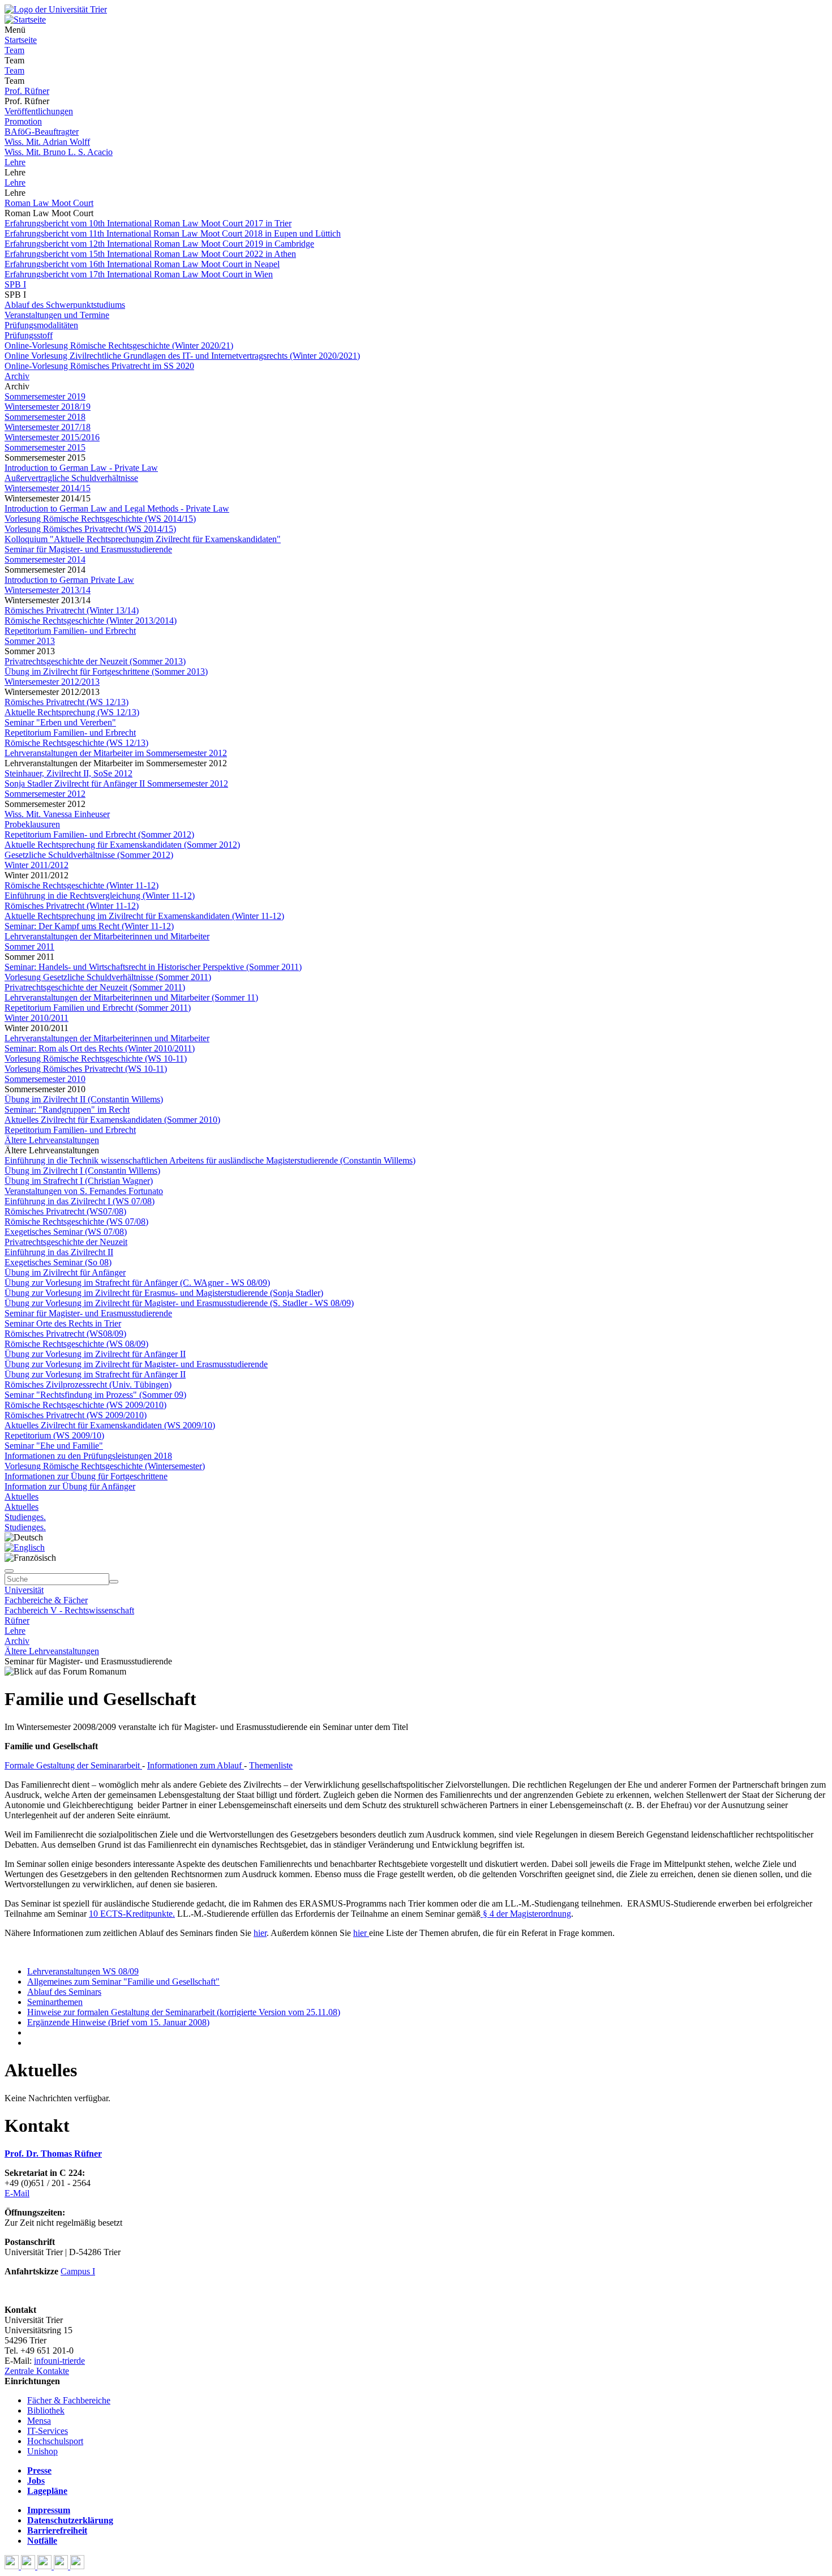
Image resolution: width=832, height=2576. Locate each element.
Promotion (23, 121)
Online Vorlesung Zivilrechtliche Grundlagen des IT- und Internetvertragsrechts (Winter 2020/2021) (182, 356)
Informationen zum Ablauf (196, 1765)
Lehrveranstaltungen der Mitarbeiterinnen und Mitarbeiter (107, 936)
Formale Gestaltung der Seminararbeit (73, 1765)
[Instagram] (62, 2566)
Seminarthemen (55, 2002)
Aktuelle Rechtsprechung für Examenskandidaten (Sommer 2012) (122, 845)
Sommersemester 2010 (45, 1079)
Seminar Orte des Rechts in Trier (63, 1323)
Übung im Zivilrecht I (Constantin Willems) (82, 1171)
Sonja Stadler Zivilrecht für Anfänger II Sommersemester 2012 (116, 783)
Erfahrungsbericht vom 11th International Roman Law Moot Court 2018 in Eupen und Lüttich (173, 233)
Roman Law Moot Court (49, 203)
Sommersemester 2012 (45, 794)
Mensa (39, 2421)
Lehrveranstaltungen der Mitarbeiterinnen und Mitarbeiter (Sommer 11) (131, 997)
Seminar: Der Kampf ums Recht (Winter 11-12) (89, 926)
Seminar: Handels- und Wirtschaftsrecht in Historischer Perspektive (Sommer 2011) (153, 967)
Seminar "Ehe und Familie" (54, 1446)
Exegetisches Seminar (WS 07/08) (66, 1232)
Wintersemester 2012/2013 (52, 682)
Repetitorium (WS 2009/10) (54, 1435)
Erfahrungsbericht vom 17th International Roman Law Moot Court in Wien (139, 274)
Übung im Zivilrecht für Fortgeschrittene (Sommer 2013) (106, 671)
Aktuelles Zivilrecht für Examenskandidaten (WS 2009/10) (110, 1425)
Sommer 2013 (30, 641)
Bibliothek (46, 2410)
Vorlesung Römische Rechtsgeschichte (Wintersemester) (105, 1466)
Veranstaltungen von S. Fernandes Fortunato (84, 1191)
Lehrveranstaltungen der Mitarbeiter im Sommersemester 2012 (116, 753)
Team (14, 50)
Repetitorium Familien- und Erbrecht (70, 631)
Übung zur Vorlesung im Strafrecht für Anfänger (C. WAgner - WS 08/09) (137, 1283)
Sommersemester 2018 (45, 417)
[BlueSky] (29, 2566)
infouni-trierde (59, 2361)
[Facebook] (13, 2566)
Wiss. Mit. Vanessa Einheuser (57, 814)
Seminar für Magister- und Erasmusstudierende (88, 549)
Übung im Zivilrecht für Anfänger (65, 1272)
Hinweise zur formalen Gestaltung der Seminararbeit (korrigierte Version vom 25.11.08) (184, 2012)
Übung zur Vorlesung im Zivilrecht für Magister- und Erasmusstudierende (136, 1364)
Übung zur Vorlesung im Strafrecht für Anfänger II (95, 1374)
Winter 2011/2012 (37, 865)
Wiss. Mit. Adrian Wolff (47, 142)
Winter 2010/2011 (37, 1018)
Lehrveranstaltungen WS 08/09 (83, 1971)
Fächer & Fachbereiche (69, 2400)
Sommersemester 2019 (45, 396)
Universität (24, 1590)
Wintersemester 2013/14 (48, 590)
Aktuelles (22, 1497)
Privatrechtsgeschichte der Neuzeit (66, 1242)
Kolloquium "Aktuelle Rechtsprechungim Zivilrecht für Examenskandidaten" (143, 539)
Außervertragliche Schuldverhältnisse (71, 478)
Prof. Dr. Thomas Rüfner (53, 2154)
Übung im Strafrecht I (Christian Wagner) (79, 1181)
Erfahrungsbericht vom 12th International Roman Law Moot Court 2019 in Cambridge (159, 244)
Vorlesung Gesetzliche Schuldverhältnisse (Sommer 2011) (108, 977)
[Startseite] (56, 9)
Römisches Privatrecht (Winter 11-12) (72, 906)
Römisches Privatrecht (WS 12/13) (67, 702)
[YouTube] (46, 2566)
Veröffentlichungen (39, 111)
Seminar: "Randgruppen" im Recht (67, 1109)
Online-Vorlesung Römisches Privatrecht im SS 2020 (99, 366)
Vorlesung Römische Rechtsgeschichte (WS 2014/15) (100, 519)
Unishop (42, 2451)
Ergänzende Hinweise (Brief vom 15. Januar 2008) (118, 2022)
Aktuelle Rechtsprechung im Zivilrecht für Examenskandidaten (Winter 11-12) (144, 916)
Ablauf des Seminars (64, 1992)
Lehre (15, 162)
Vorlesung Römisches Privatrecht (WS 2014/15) (90, 529)
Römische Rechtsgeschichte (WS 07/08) (76, 1222)
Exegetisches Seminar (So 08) (58, 1262)
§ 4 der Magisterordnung (526, 1914)
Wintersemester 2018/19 (48, 407)
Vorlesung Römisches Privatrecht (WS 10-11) (86, 1069)
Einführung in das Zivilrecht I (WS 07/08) (80, 1201)
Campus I (78, 2271)
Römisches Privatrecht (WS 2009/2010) (76, 1415)
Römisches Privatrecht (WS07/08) (65, 1211)
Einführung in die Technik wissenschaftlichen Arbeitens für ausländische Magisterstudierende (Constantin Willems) (210, 1160)
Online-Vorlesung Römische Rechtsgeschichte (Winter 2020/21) (119, 345)
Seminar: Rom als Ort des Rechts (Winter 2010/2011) (100, 1048)
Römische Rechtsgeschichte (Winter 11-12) (82, 885)
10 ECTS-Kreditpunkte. (132, 1914)
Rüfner (17, 1620)
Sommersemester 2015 (45, 447)
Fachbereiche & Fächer (46, 1600)
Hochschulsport (55, 2441)
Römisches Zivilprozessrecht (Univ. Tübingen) (88, 1384)
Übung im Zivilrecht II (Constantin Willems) (84, 1099)
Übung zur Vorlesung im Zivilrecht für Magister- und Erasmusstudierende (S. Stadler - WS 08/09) (179, 1303)
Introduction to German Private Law (69, 580)
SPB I (15, 284)
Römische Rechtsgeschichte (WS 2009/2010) (85, 1405)
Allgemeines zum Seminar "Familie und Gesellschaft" (123, 1982)
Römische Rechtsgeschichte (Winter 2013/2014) (91, 621)
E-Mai (16, 2193)
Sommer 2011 (29, 946)
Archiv (17, 376)
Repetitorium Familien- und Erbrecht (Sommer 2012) (99, 834)
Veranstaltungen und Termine (57, 315)
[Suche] (9, 1571)
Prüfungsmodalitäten (41, 325)
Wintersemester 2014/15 (48, 488)
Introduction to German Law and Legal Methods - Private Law (117, 508)
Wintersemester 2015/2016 (52, 437)
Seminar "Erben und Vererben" (60, 722)
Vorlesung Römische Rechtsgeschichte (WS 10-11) (96, 1059)
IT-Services (48, 2431)
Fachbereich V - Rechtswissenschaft (69, 1610)
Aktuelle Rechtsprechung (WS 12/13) (72, 712)
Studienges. (25, 1517)
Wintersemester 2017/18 (48, 427)
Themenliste (271, 1765)
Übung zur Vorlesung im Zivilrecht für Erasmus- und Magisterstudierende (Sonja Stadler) (164, 1293)
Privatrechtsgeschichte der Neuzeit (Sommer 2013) (95, 661)
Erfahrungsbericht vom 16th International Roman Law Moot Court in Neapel (142, 264)
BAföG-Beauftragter (42, 132)
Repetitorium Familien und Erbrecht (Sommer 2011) (98, 1008)
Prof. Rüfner (27, 91)
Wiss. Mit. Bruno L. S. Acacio (59, 152)
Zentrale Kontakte (37, 2371)
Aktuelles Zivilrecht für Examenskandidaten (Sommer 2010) (112, 1120)
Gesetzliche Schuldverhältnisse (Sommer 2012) (89, 855)
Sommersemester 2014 (45, 559)
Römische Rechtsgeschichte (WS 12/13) (76, 743)
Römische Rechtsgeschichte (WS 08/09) (76, 1344)
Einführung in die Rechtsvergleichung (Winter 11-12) (100, 896)
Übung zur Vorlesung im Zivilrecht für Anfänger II (95, 1354)
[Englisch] (25, 1547)
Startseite (21, 40)
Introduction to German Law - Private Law (81, 468)
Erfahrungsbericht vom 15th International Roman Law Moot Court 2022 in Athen (150, 254)
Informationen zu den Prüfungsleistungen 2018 (88, 1456)
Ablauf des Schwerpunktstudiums (65, 305)
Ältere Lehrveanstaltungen (52, 1140)
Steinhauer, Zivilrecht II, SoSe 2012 (68, 773)
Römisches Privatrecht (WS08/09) (65, 1334)
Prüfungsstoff (29, 335)
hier (260, 1933)
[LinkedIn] (77, 2566)
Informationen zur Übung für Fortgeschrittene (86, 1476)
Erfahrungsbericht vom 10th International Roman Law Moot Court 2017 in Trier (148, 223)
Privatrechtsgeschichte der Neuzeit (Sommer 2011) (95, 987)
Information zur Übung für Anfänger (70, 1486)
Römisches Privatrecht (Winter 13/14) (72, 610)
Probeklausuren (32, 824)
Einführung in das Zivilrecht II (59, 1252)
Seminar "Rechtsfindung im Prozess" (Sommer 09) (95, 1395)
